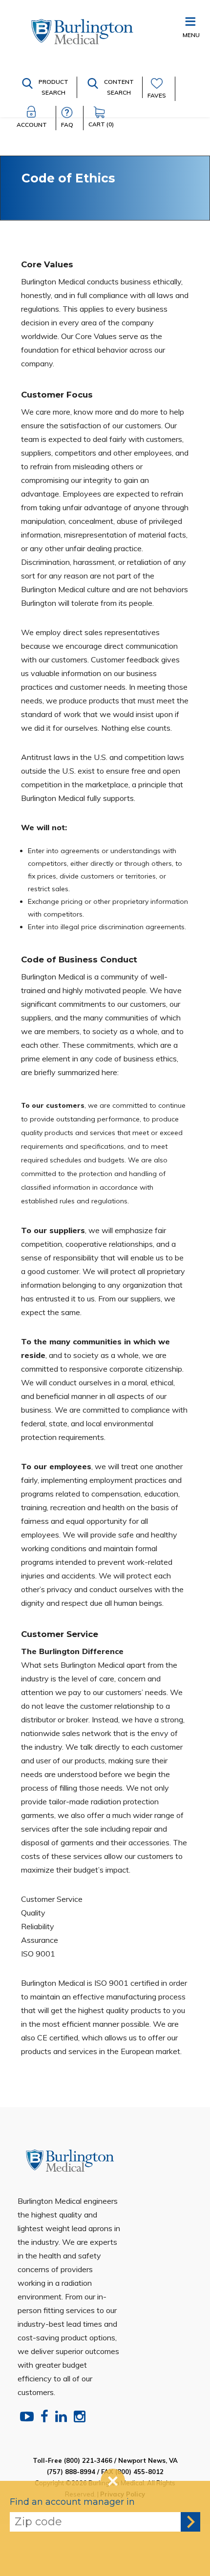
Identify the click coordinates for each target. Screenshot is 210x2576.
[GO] (190, 2522)
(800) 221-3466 (88, 2460)
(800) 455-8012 (139, 2472)
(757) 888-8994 (71, 2472)
